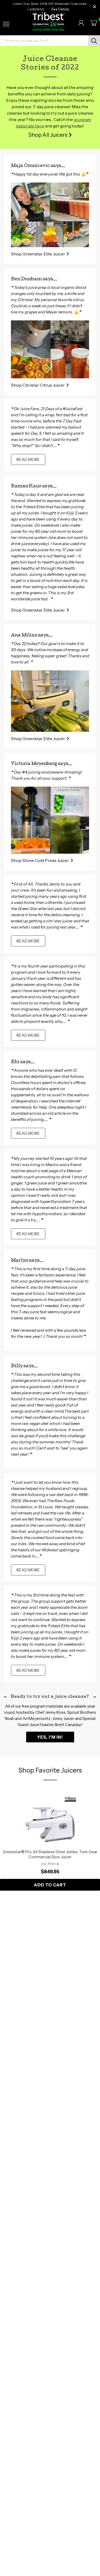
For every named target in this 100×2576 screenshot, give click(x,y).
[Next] (84, 1843)
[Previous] (16, 1843)
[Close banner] (95, 7)
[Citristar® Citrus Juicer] (50, 349)
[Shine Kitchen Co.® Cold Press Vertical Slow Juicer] (50, 820)
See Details (60, 9)
